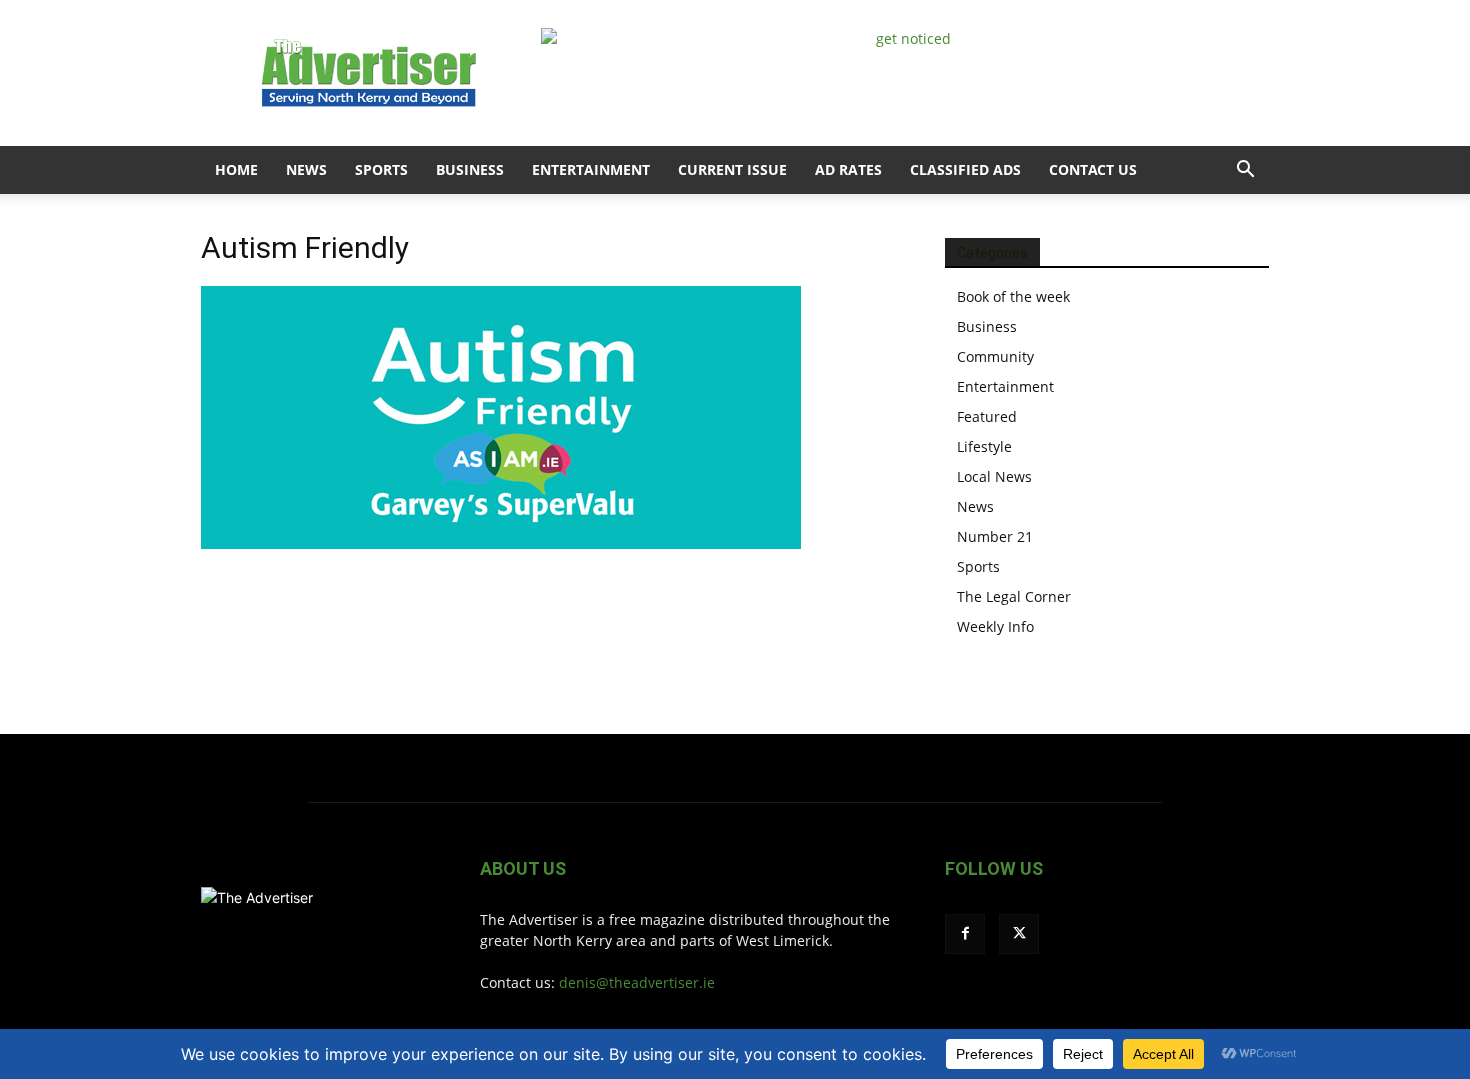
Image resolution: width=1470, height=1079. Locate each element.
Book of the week (1013, 296)
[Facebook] (965, 934)
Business (470, 169)
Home (236, 169)
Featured (987, 416)
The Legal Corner (1014, 596)
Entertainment (591, 169)
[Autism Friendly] (501, 543)
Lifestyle (984, 446)
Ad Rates (848, 169)
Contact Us (1093, 169)
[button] (1245, 171)
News (306, 169)
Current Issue (732, 169)
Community (995, 356)
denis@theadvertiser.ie (637, 982)
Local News (994, 476)
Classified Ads (965, 169)
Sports (381, 169)
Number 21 (995, 536)
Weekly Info (995, 626)
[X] (1019, 934)
